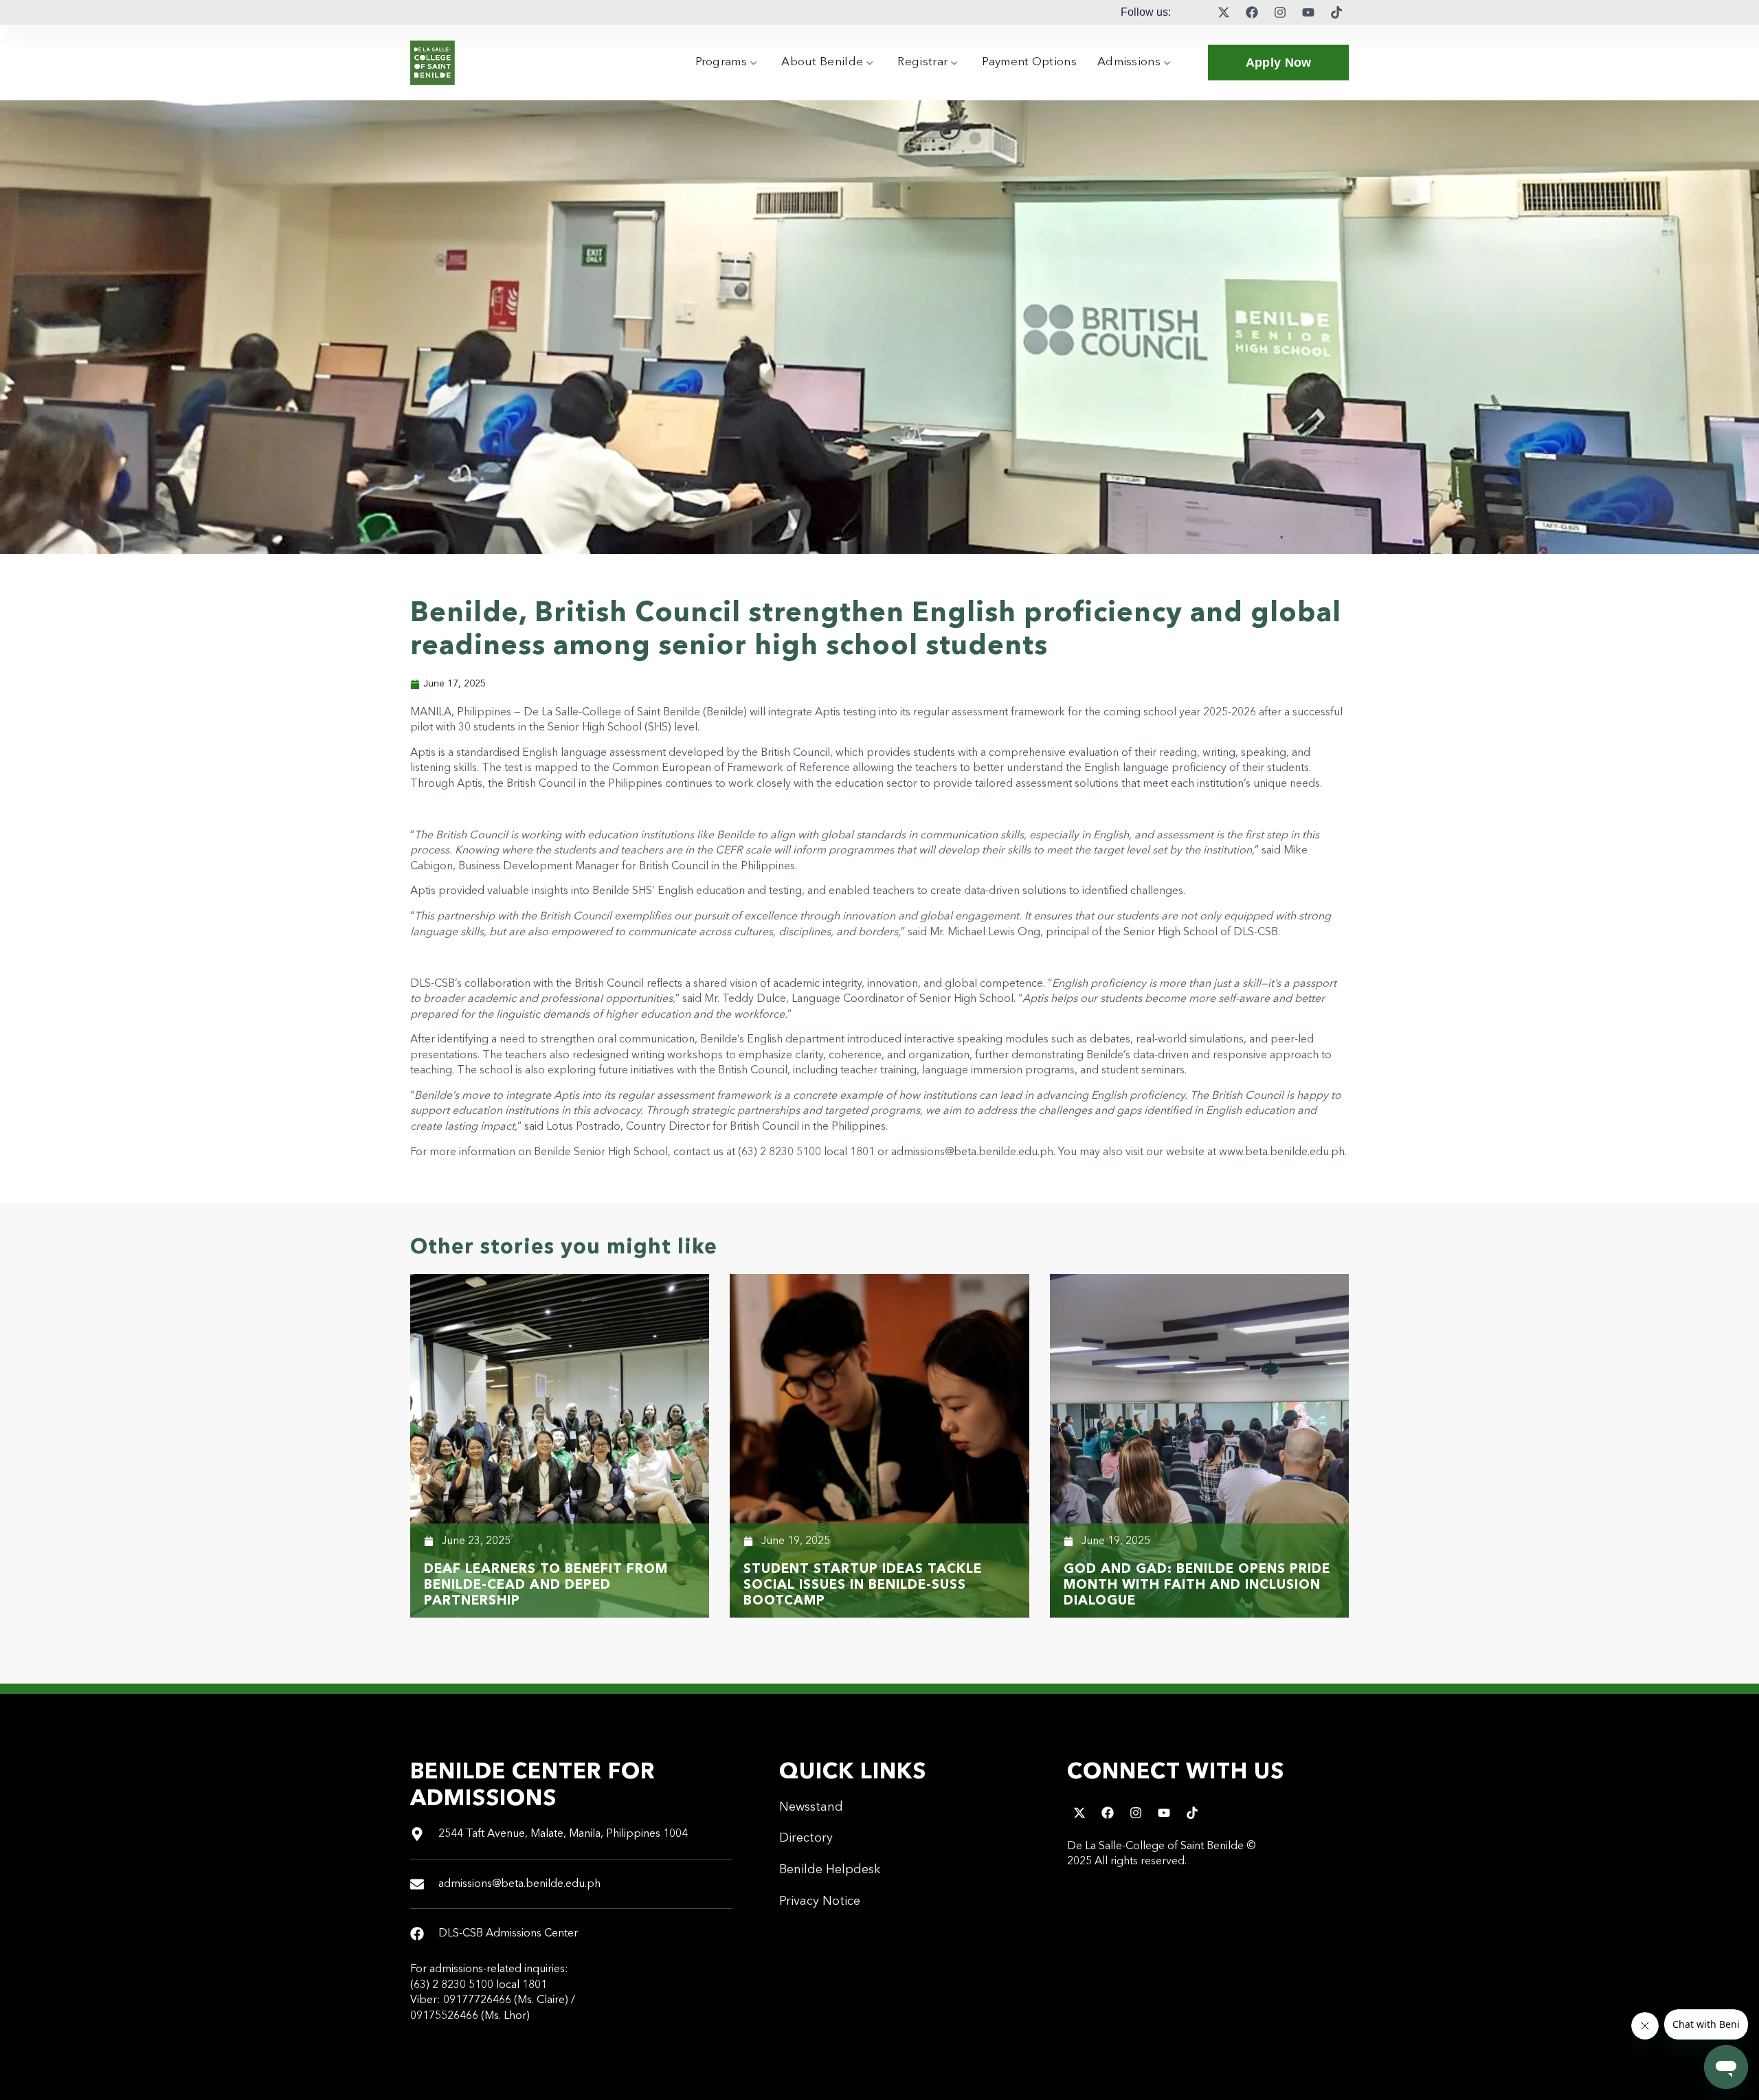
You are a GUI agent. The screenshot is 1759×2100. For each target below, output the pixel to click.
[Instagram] (1280, 12)
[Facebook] (1252, 12)
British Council (795, 753)
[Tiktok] (1336, 12)
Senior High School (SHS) (609, 728)
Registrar (922, 62)
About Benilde (822, 62)
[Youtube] (1308, 12)
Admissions (1129, 62)
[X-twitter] (1224, 12)
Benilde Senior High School (601, 1152)
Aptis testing (845, 713)
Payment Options (1029, 62)
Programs (721, 62)
